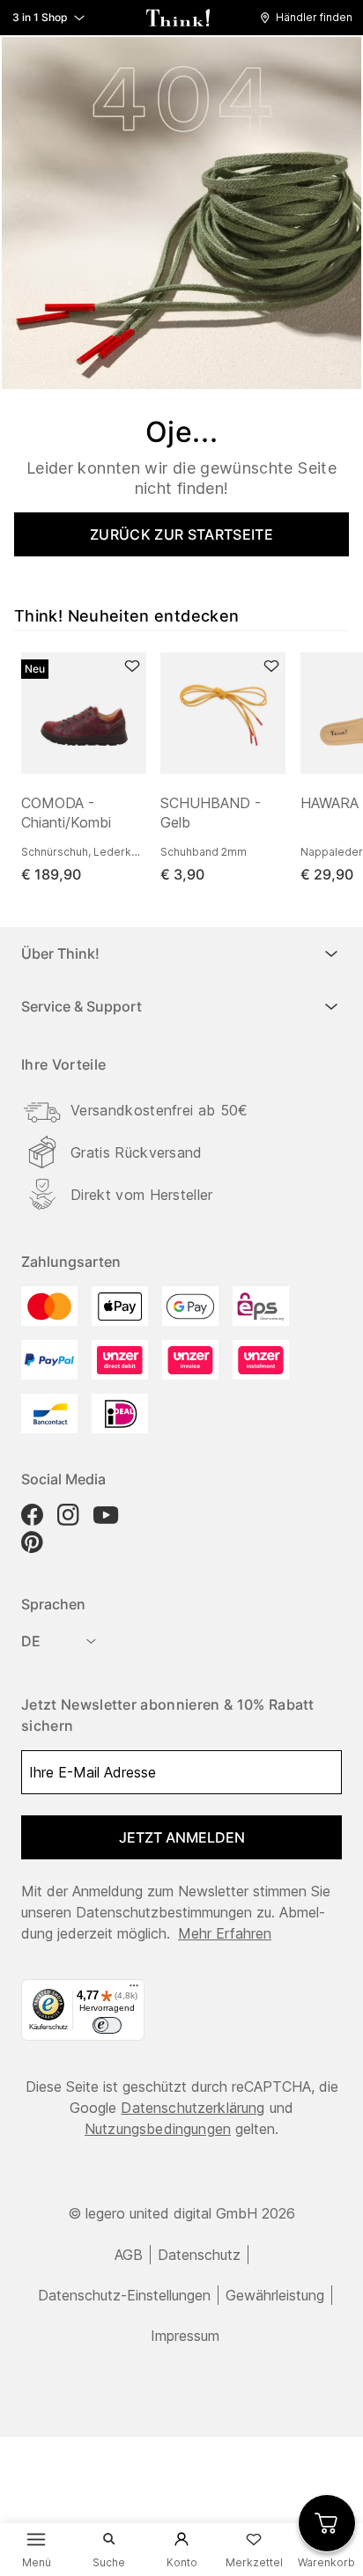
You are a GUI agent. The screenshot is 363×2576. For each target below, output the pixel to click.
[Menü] (134, 1990)
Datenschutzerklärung (193, 2108)
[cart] (327, 2523)
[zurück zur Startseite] (178, 18)
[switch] (107, 2026)
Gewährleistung (275, 2295)
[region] (189, 769)
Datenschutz (199, 2255)
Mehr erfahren (225, 1933)
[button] (311, 18)
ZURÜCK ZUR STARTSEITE (181, 534)
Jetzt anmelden (182, 1837)
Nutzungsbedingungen (158, 2129)
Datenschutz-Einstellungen (124, 2295)
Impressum (185, 2336)
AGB (129, 2255)
